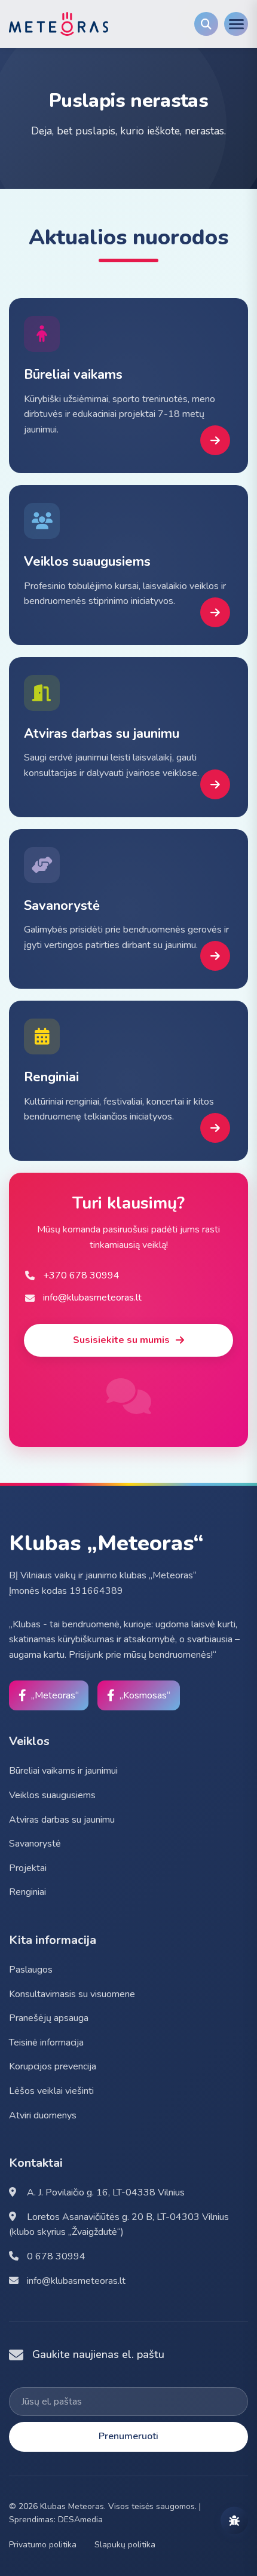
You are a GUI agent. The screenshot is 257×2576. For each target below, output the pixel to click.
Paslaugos (31, 1970)
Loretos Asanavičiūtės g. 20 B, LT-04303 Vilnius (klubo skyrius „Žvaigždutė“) (119, 2225)
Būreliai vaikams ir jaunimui (63, 1771)
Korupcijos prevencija (53, 2066)
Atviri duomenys (43, 2115)
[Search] (206, 24)
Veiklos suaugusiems (52, 1795)
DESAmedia (80, 2520)
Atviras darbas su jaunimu (62, 1820)
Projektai (28, 1868)
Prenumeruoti (128, 2436)
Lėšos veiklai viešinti (51, 2091)
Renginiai (27, 1892)
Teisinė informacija (46, 2043)
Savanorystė (35, 1844)
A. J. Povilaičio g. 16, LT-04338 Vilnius (105, 2192)
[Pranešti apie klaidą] (234, 2520)
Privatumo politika (43, 2545)
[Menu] (236, 24)
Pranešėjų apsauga (49, 2018)
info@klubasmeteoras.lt (75, 2281)
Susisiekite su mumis (121, 1340)
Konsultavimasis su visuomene (72, 1994)
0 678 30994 (55, 2256)
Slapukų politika (125, 2545)
